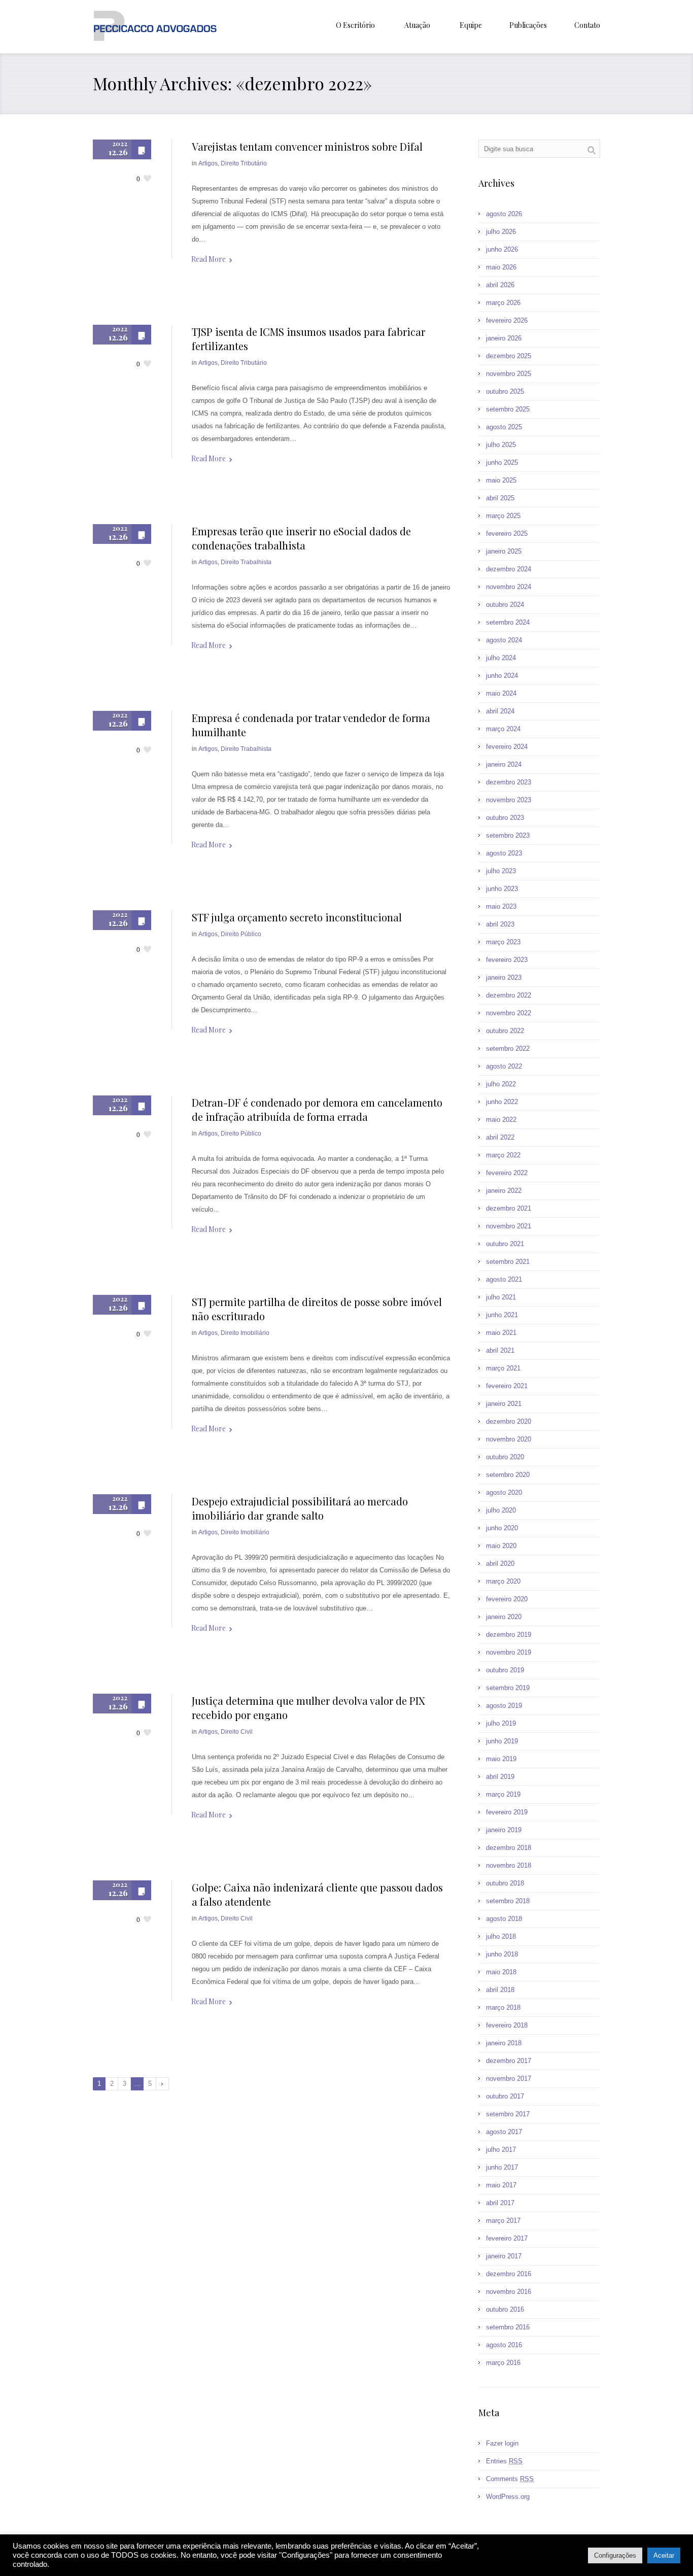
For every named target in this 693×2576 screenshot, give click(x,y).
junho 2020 (502, 1528)
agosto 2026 (504, 214)
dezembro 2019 (509, 1635)
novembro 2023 (509, 800)
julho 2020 (501, 1510)
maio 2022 (501, 1120)
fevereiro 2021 (507, 1386)
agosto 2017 (504, 2132)
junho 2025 (502, 462)
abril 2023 (500, 924)
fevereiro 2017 (507, 2238)
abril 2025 (500, 498)
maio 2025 (501, 480)
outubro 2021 (505, 1244)
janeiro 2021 (504, 1404)
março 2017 (503, 2221)
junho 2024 (502, 676)
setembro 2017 (508, 2114)
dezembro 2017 (509, 2061)
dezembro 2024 (509, 569)
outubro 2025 (505, 391)
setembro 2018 (508, 1901)
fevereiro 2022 (507, 1173)
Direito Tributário (244, 163)
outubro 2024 (505, 605)
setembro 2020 (508, 1475)
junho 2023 (502, 889)
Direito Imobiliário (245, 1333)
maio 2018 (501, 1972)
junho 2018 (502, 1954)
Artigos (208, 163)
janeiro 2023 (504, 977)
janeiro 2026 (504, 338)
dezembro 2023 (509, 782)
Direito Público (241, 934)
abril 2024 (500, 711)
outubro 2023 (505, 818)
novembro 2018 (509, 1865)
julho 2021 (501, 1297)
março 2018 (503, 2007)
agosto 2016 (504, 2345)
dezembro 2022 (509, 995)
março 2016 (503, 2363)
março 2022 (503, 1155)
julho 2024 (501, 658)
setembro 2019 (508, 1688)
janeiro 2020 (504, 1617)
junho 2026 (502, 249)
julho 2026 (501, 232)
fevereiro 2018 (507, 2025)
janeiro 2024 (504, 764)
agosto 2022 (504, 1066)
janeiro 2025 (504, 551)
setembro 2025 (508, 409)
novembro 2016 (509, 2292)
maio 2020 (501, 1546)
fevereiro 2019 (507, 1812)
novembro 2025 (509, 374)
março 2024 (503, 729)
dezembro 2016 (509, 2274)
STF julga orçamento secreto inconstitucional (297, 917)
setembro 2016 (508, 2327)
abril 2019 (500, 1777)
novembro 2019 (509, 1652)
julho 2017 (501, 2150)
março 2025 (503, 516)
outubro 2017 (505, 2096)
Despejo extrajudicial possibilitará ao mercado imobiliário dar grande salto (300, 1508)
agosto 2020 (504, 1492)
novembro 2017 (509, 2079)
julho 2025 (501, 445)
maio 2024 (501, 693)
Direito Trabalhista (246, 562)
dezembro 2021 (509, 1208)
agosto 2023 (504, 853)
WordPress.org (508, 2497)
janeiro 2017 (504, 2256)
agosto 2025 (504, 427)
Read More (209, 259)
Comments (510, 2479)
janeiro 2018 (504, 2043)
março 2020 (503, 1581)
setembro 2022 (508, 1049)
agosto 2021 (504, 1279)
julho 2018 (501, 1936)
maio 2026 (501, 267)
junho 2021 (502, 1315)
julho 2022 (501, 1084)
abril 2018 (500, 1990)
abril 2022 (500, 1137)
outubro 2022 (505, 1031)
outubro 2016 (505, 2309)
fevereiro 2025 (507, 534)
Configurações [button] (615, 2555)
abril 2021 (500, 1350)
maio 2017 (501, 2185)
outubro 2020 (505, 1457)
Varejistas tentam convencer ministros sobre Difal (307, 146)
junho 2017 (502, 2167)
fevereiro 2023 (507, 960)
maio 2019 (501, 1759)
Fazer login (502, 2443)
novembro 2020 (509, 1439)
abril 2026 (500, 285)
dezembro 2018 (509, 1848)
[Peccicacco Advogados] (155, 27)
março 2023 (503, 942)
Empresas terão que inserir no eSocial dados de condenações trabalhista (301, 538)
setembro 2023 (508, 835)
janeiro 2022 (504, 1191)
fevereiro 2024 (507, 747)
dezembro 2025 (509, 356)
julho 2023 (501, 871)
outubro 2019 (505, 1670)
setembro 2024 (508, 622)
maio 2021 (501, 1333)
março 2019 (503, 1794)
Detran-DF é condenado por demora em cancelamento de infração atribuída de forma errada (317, 1109)
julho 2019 (501, 1723)
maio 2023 (501, 906)
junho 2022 (502, 1102)
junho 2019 (502, 1741)
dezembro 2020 (509, 1421)
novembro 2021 (509, 1226)
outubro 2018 (505, 1883)
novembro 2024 (509, 587)
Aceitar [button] (664, 2555)
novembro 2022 (509, 1013)
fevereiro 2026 (507, 320)
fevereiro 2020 (507, 1599)
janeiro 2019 (504, 1830)
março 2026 (503, 303)
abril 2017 (500, 2203)
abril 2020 (500, 1564)
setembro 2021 (508, 1262)
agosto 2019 (504, 1706)
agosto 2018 (504, 1919)
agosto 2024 (504, 640)
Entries (504, 2461)
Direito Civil (237, 1732)
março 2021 (503, 1368)
